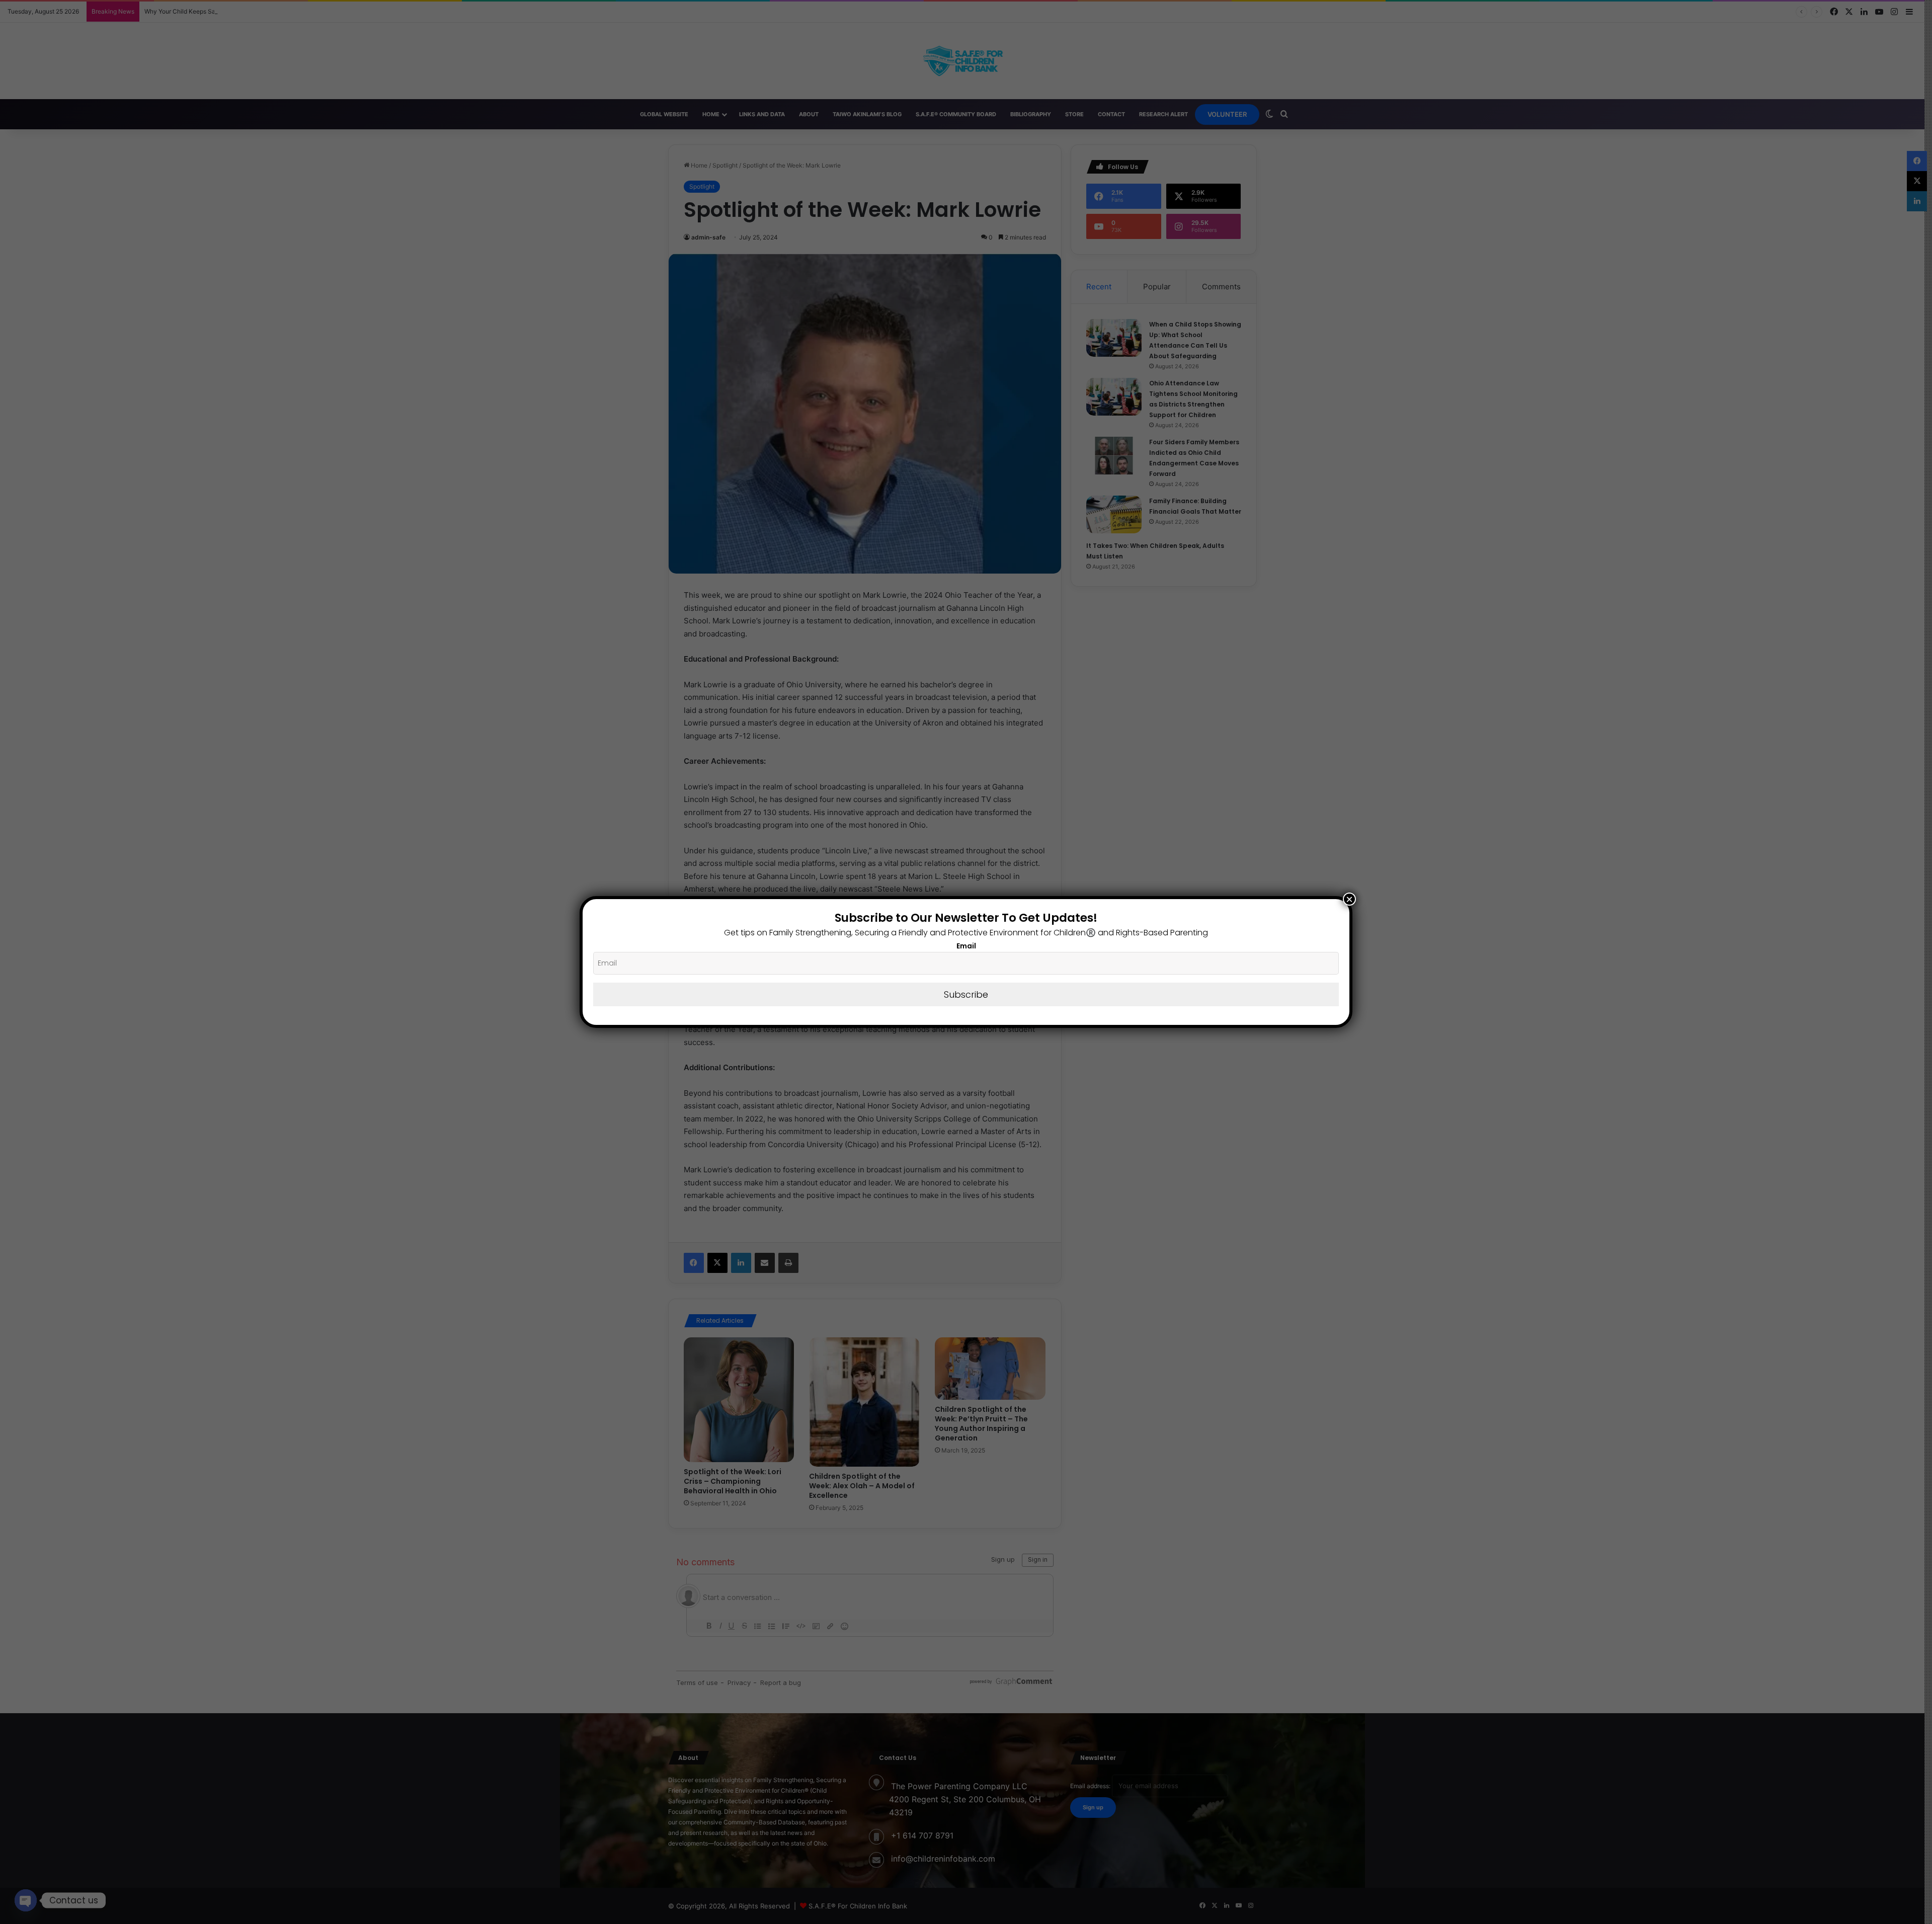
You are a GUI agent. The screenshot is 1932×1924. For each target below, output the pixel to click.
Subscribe (966, 994)
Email (966, 946)
